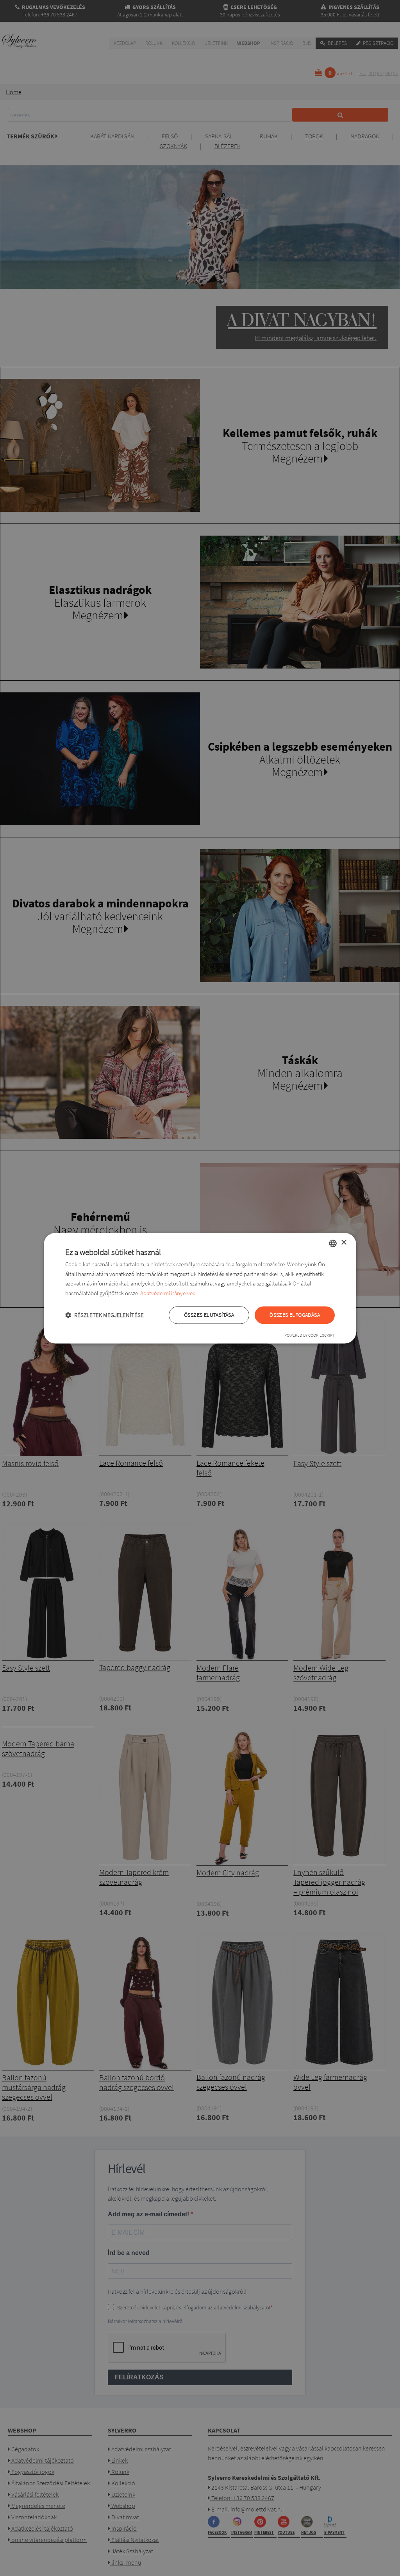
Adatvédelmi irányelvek (168, 1293)
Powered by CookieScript (310, 1335)
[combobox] (333, 1243)
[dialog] (200, 1288)
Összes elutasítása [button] (209, 1315)
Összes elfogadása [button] (295, 1315)
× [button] (344, 1243)
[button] (104, 1315)
